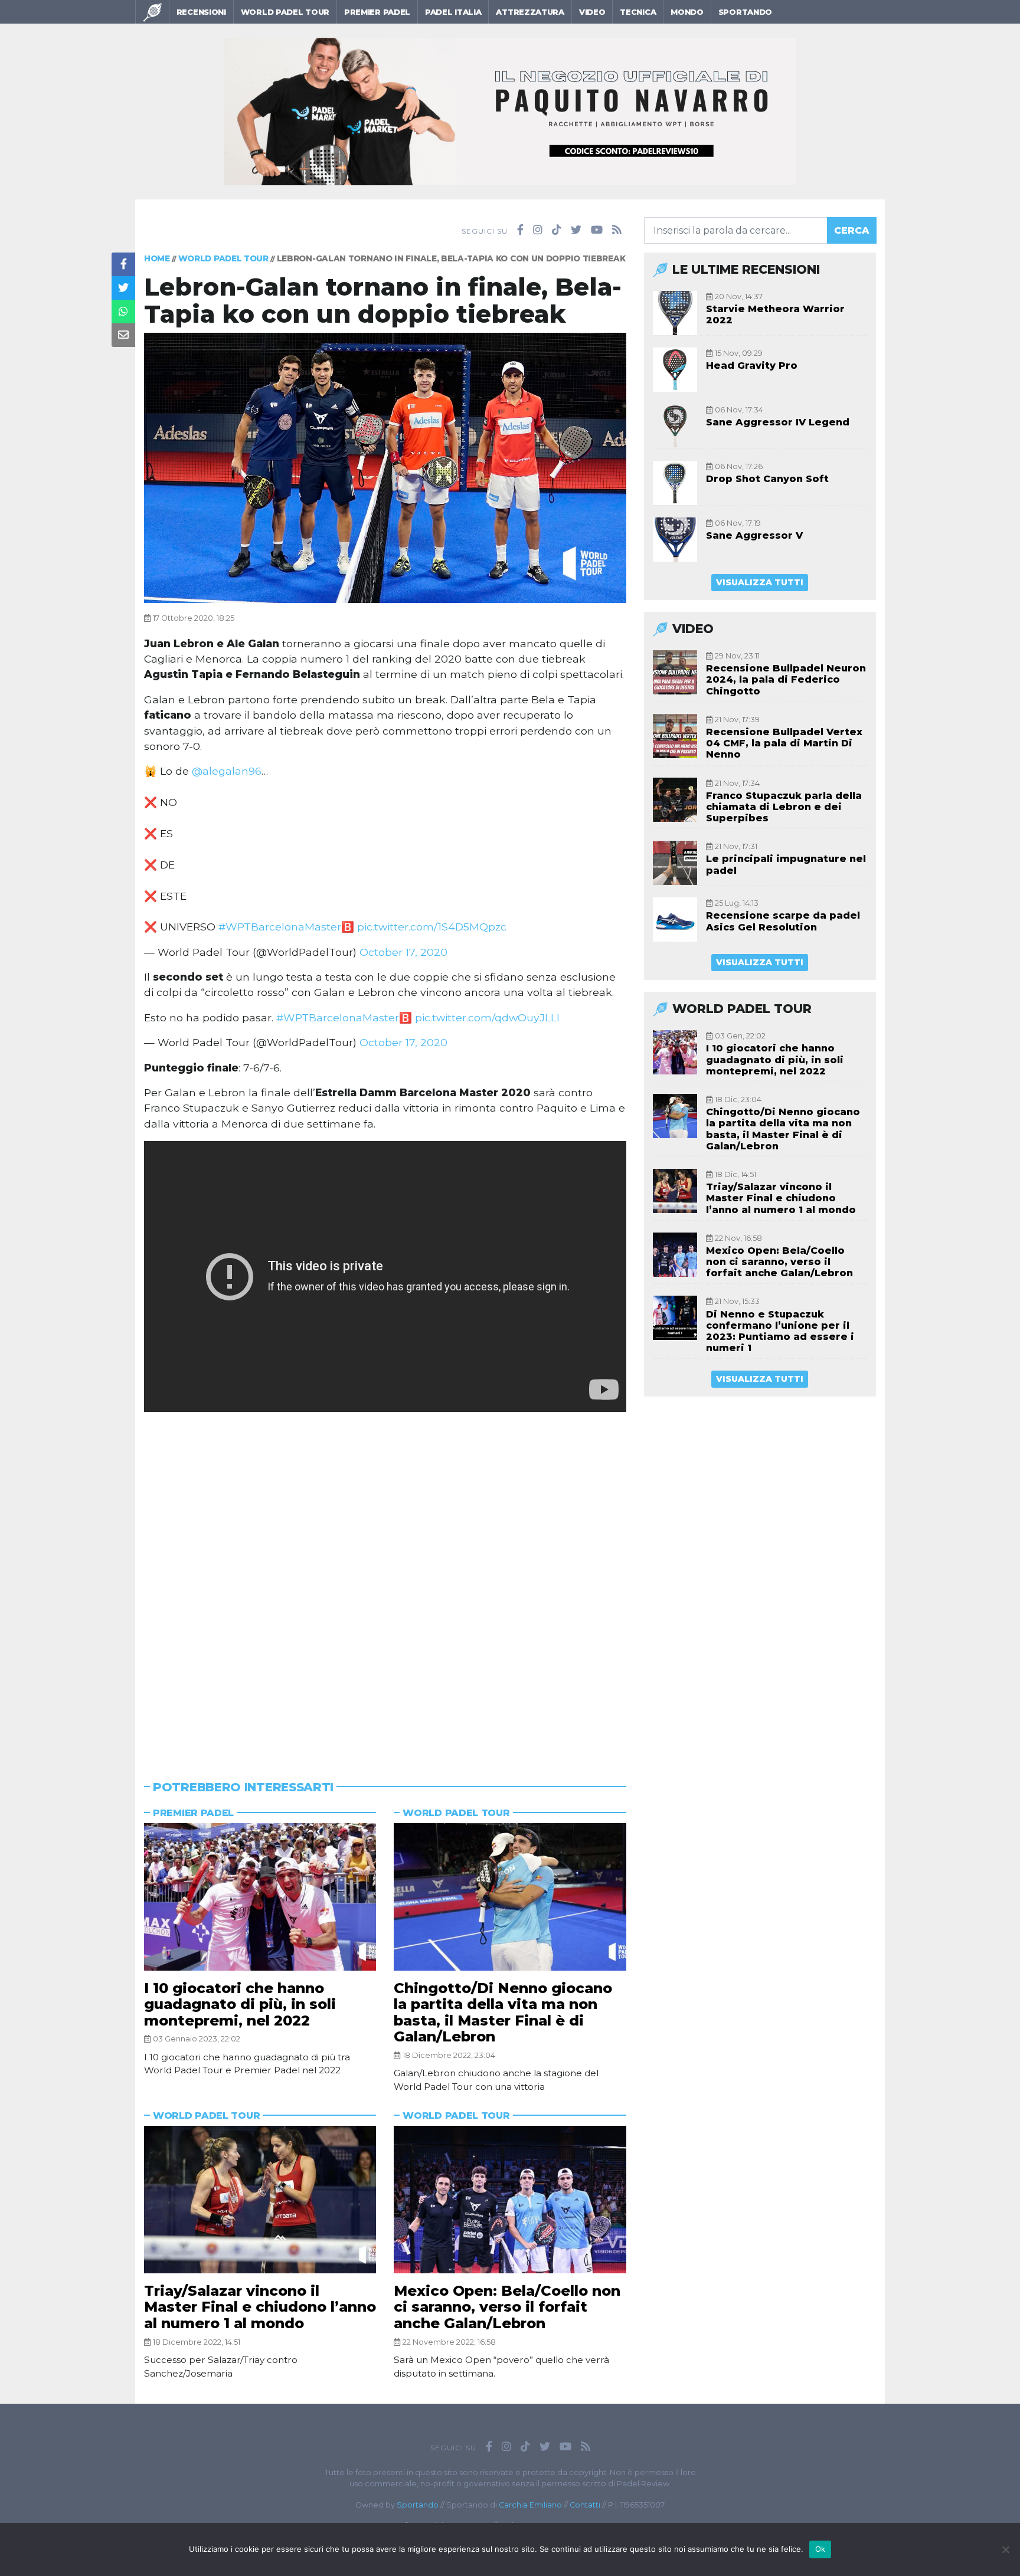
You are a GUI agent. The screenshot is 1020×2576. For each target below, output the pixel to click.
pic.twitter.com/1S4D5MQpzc (432, 927)
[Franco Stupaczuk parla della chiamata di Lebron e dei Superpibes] (675, 800)
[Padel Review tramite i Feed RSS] (617, 230)
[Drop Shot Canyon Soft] (675, 483)
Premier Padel (377, 12)
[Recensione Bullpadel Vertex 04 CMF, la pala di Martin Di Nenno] (675, 736)
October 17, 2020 (403, 952)
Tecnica (638, 12)
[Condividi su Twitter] (123, 288)
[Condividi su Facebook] (123, 264)
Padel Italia (453, 12)
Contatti (585, 2505)
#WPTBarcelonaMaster (280, 927)
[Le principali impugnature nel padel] (675, 863)
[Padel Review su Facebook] (520, 230)
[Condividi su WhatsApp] (123, 312)
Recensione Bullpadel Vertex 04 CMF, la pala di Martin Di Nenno (784, 743)
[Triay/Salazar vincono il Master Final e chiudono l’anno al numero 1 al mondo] (260, 2200)
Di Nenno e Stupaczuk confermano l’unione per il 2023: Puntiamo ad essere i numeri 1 (780, 1331)
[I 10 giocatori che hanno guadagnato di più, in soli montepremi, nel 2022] (260, 1897)
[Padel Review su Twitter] (576, 230)
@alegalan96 (227, 771)
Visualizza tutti (760, 582)
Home (157, 258)
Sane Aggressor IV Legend (778, 422)
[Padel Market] (510, 111)
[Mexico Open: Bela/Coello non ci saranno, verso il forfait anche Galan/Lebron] (510, 2200)
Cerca (852, 230)
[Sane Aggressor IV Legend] (675, 426)
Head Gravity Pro (752, 366)
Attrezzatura (530, 12)
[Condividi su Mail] (123, 335)
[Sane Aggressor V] (675, 540)
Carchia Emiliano (530, 2505)
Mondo (687, 12)
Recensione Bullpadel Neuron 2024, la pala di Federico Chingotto (786, 679)
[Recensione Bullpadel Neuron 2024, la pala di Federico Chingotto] (675, 672)
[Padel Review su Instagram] (538, 230)
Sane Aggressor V (754, 535)
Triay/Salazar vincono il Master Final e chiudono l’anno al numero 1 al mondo (260, 2307)
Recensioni (201, 12)
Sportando (745, 12)
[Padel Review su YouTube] (597, 230)
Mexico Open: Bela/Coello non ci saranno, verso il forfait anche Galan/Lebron (507, 2307)
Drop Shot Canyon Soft (767, 479)
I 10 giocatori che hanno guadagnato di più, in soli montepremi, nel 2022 (240, 2004)
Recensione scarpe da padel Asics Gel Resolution (783, 921)
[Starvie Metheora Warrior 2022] (675, 313)
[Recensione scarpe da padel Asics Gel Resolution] (675, 920)
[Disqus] (385, 1581)
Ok (820, 2549)
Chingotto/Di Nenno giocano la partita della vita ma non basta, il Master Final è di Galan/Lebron (503, 2013)
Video (592, 12)
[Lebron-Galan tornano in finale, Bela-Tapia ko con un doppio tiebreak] (385, 467)
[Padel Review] (152, 12)
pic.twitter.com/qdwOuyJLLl (487, 1017)
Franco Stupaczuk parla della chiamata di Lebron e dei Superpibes (784, 807)
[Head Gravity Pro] (675, 370)
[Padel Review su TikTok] (557, 230)
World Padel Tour (285, 12)
